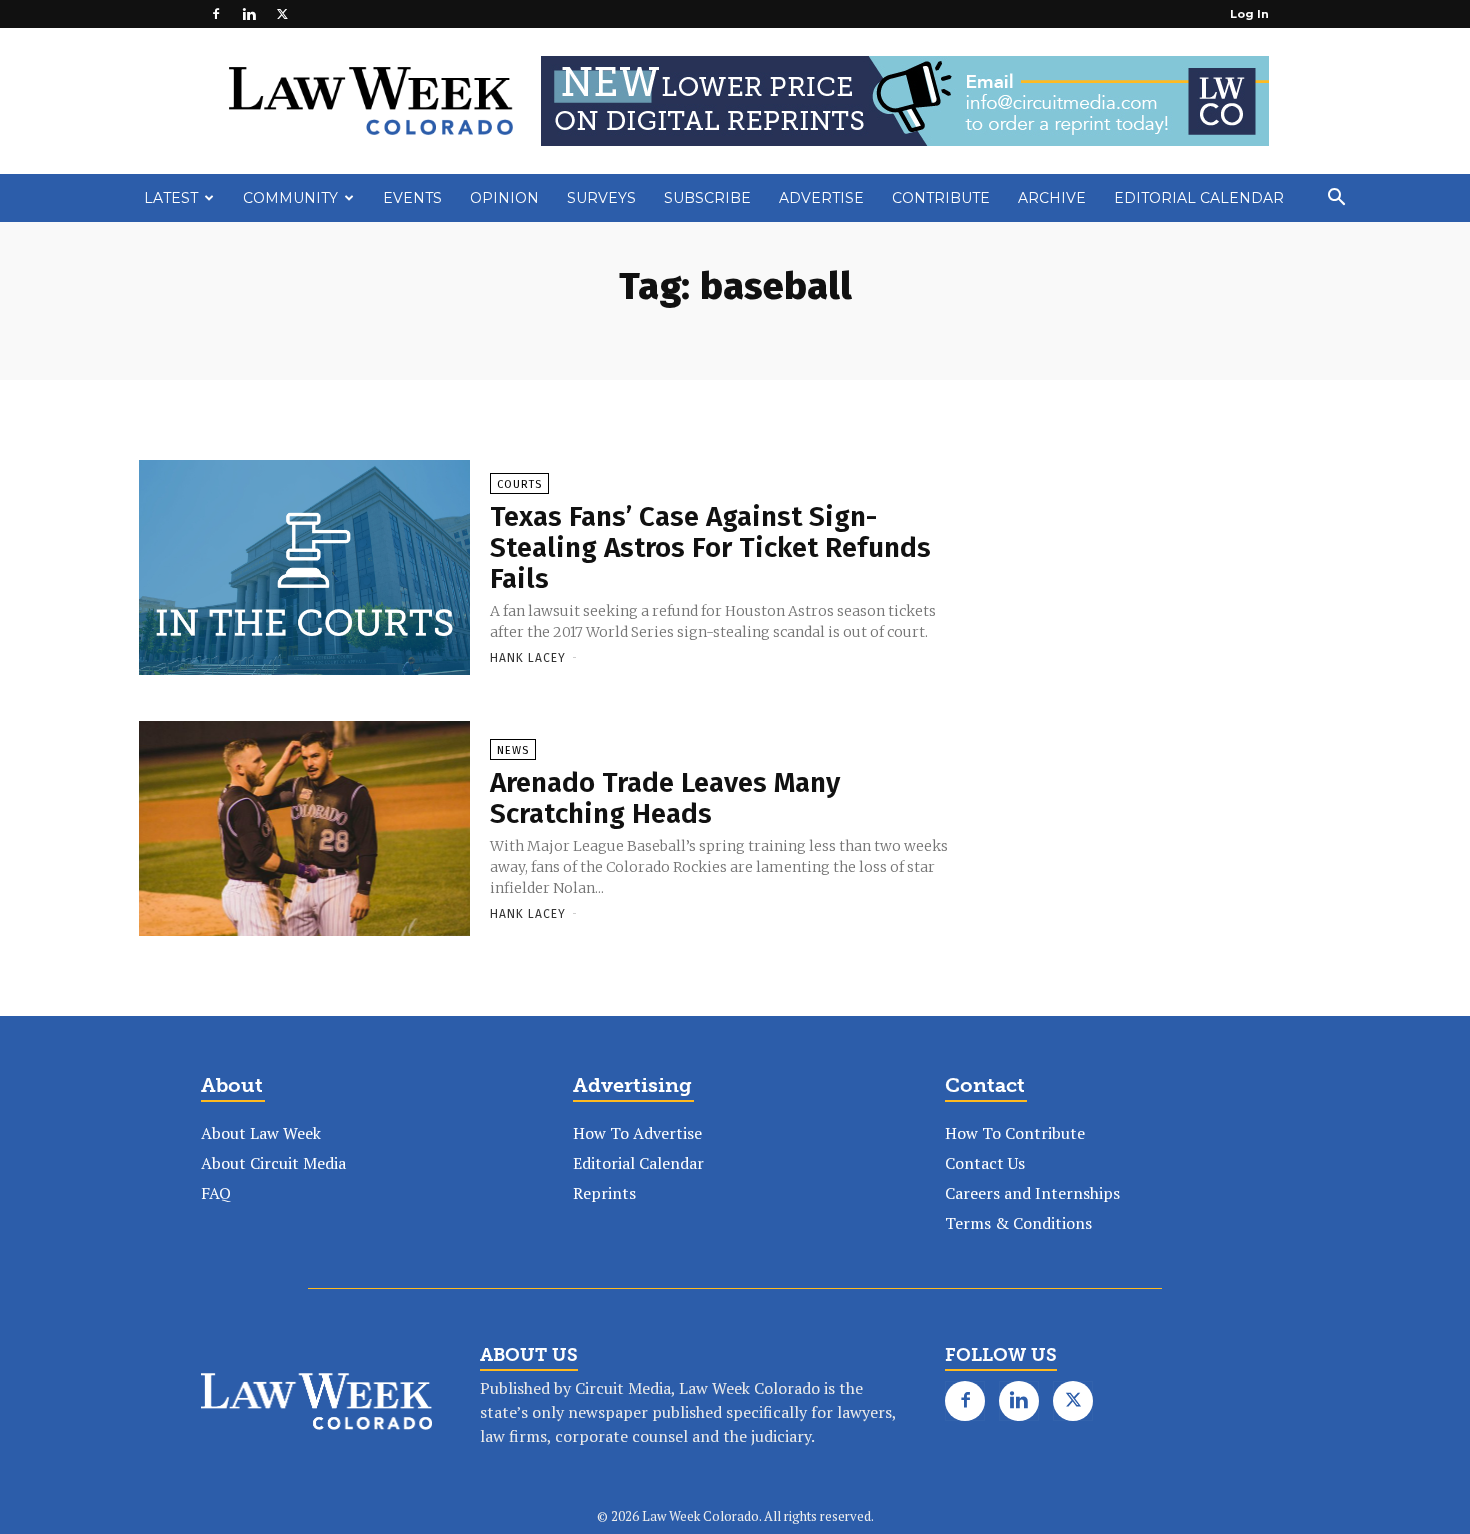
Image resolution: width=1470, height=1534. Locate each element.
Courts (519, 484)
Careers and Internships (1032, 1193)
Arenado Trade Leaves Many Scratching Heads (665, 798)
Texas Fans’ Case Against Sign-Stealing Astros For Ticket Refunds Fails (710, 547)
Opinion (504, 198)
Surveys (601, 198)
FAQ (216, 1193)
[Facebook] (216, 14)
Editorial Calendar (1199, 198)
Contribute (941, 198)
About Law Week (261, 1133)
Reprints (604, 1193)
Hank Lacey (528, 658)
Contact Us (985, 1163)
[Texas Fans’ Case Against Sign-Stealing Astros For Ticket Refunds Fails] (304, 576)
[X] (282, 14)
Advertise (821, 198)
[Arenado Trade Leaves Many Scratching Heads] (304, 837)
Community (290, 198)
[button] (1336, 199)
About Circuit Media (273, 1163)
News (513, 750)
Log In (1249, 14)
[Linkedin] (249, 14)
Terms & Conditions (1018, 1223)
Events (412, 198)
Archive (1052, 198)
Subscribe (707, 198)
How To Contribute (1015, 1133)
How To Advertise (637, 1133)
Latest (171, 198)
